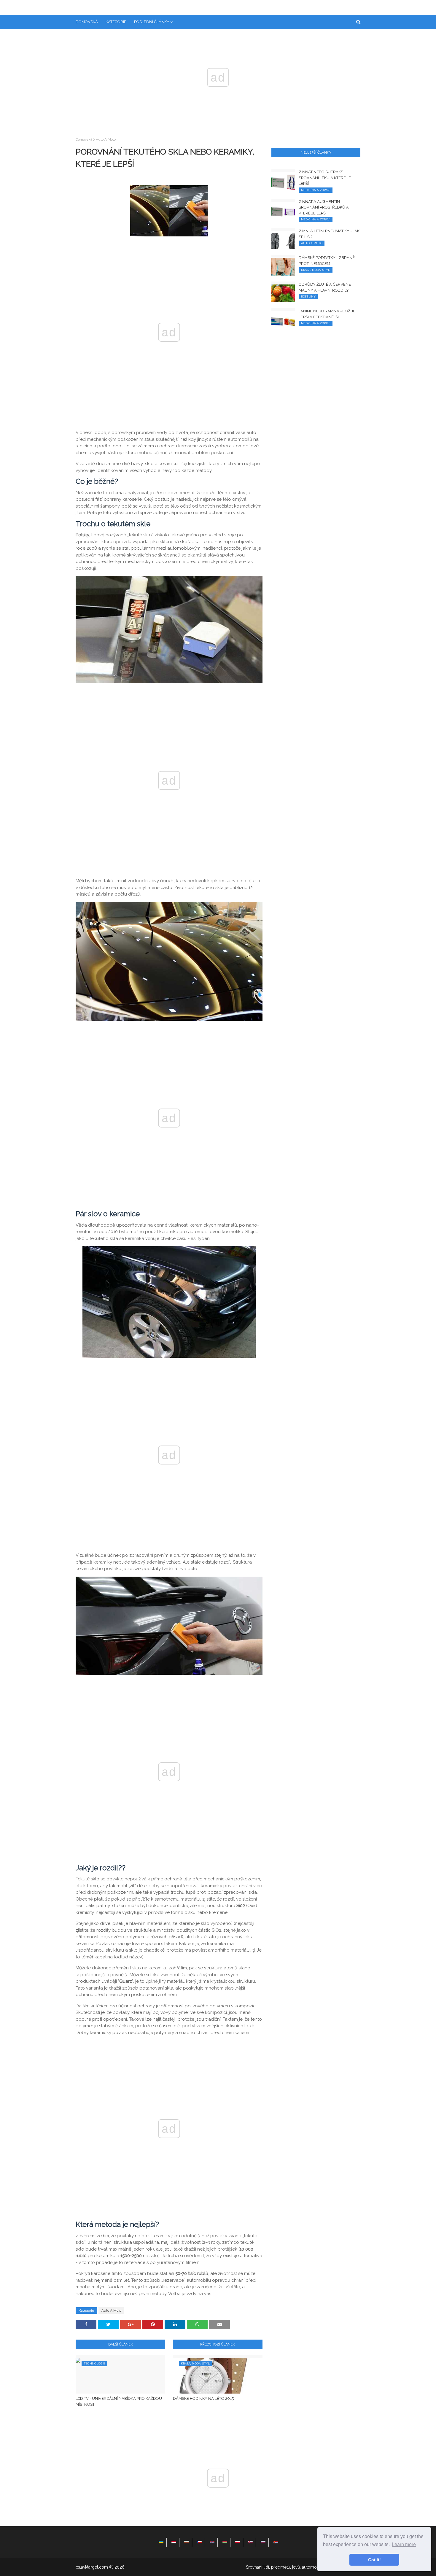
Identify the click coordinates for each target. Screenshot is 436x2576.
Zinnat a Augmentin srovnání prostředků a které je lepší (324, 207)
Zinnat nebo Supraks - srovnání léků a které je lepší (325, 178)
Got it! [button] (374, 2560)
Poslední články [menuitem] (152, 22)
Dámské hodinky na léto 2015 (203, 2398)
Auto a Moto (106, 139)
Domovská (84, 139)
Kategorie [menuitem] (116, 22)
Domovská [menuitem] (87, 22)
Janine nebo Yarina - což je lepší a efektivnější (327, 314)
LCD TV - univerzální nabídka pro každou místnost (119, 2401)
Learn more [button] (404, 2544)
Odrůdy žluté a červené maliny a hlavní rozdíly (325, 287)
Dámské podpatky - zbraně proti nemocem (327, 261)
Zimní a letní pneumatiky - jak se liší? (329, 234)
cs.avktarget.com (92, 2567)
